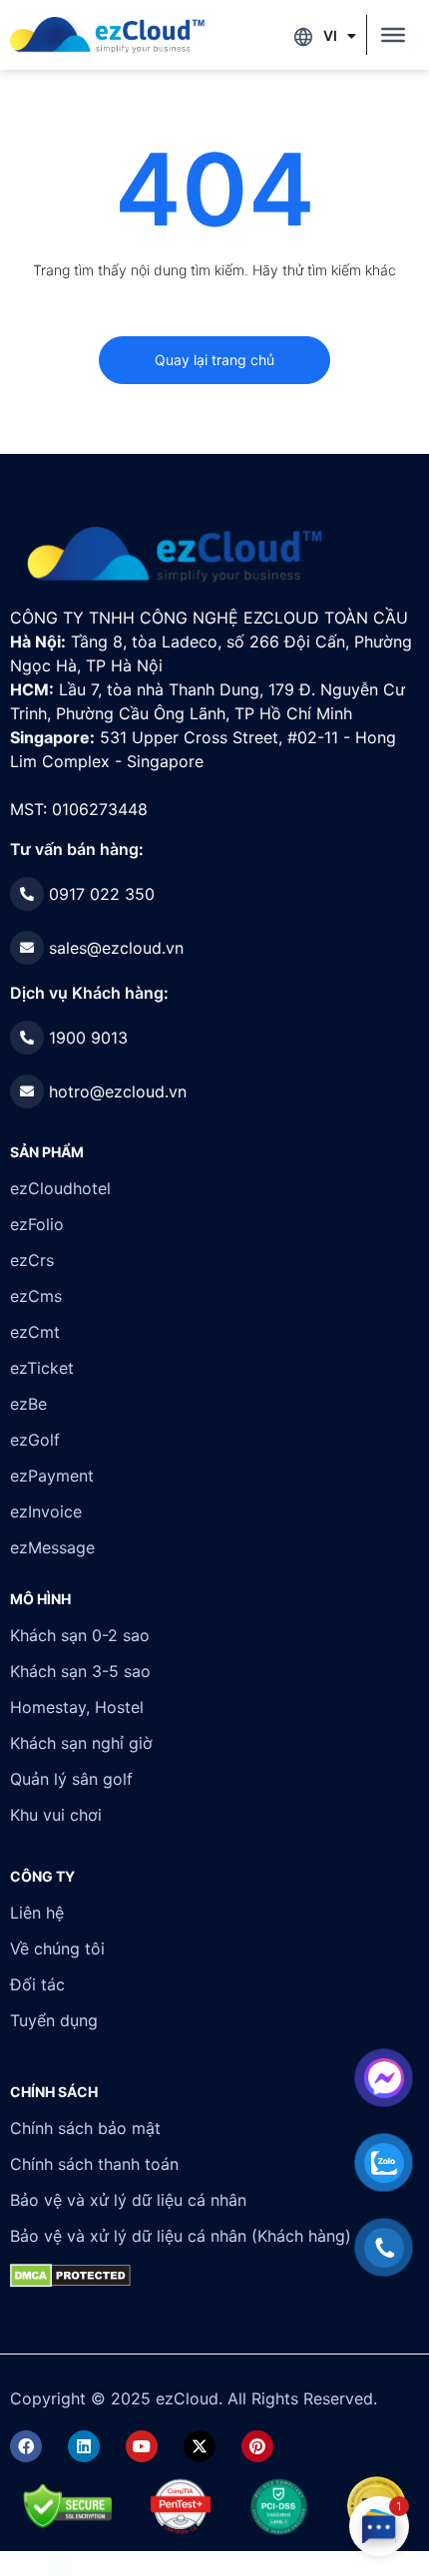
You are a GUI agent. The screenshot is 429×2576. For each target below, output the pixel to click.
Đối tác (37, 1984)
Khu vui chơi (56, 1815)
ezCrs (32, 1260)
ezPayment (52, 1476)
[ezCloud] (107, 35)
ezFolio (37, 1224)
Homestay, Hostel (77, 1707)
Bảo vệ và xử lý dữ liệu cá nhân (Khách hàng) (181, 2236)
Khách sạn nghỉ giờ (81, 1743)
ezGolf (35, 1440)
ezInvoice (46, 1511)
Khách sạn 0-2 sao (80, 1635)
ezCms (36, 1296)
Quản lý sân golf (71, 1779)
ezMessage (52, 1547)
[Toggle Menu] (393, 35)
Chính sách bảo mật (85, 2128)
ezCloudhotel (60, 1188)
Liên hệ (37, 1913)
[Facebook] (26, 2446)
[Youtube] (142, 2446)
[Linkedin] (84, 2446)
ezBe (28, 1404)
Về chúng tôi (57, 1948)
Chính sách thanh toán (94, 2164)
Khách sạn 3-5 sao (80, 1671)
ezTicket (42, 1368)
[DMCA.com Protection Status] (60, 2563)
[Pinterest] (257, 2446)
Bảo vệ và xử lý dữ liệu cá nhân (128, 2200)
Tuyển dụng (54, 2020)
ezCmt (35, 1332)
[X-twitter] (200, 2446)
